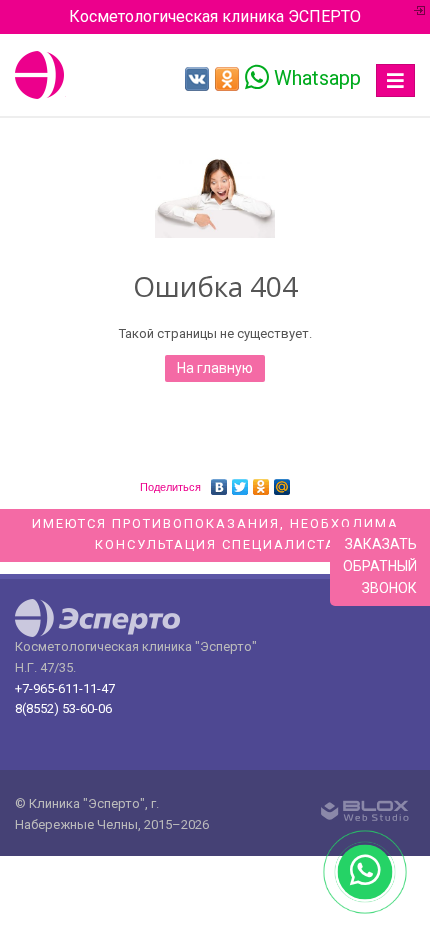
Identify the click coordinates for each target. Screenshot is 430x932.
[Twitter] (240, 482)
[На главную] (40, 75)
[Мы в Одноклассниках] (227, 79)
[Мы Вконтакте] (197, 79)
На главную (215, 368)
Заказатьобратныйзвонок (380, 566)
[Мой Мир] (282, 482)
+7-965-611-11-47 (65, 688)
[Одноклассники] (261, 482)
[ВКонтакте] (219, 482)
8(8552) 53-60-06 (63, 708)
